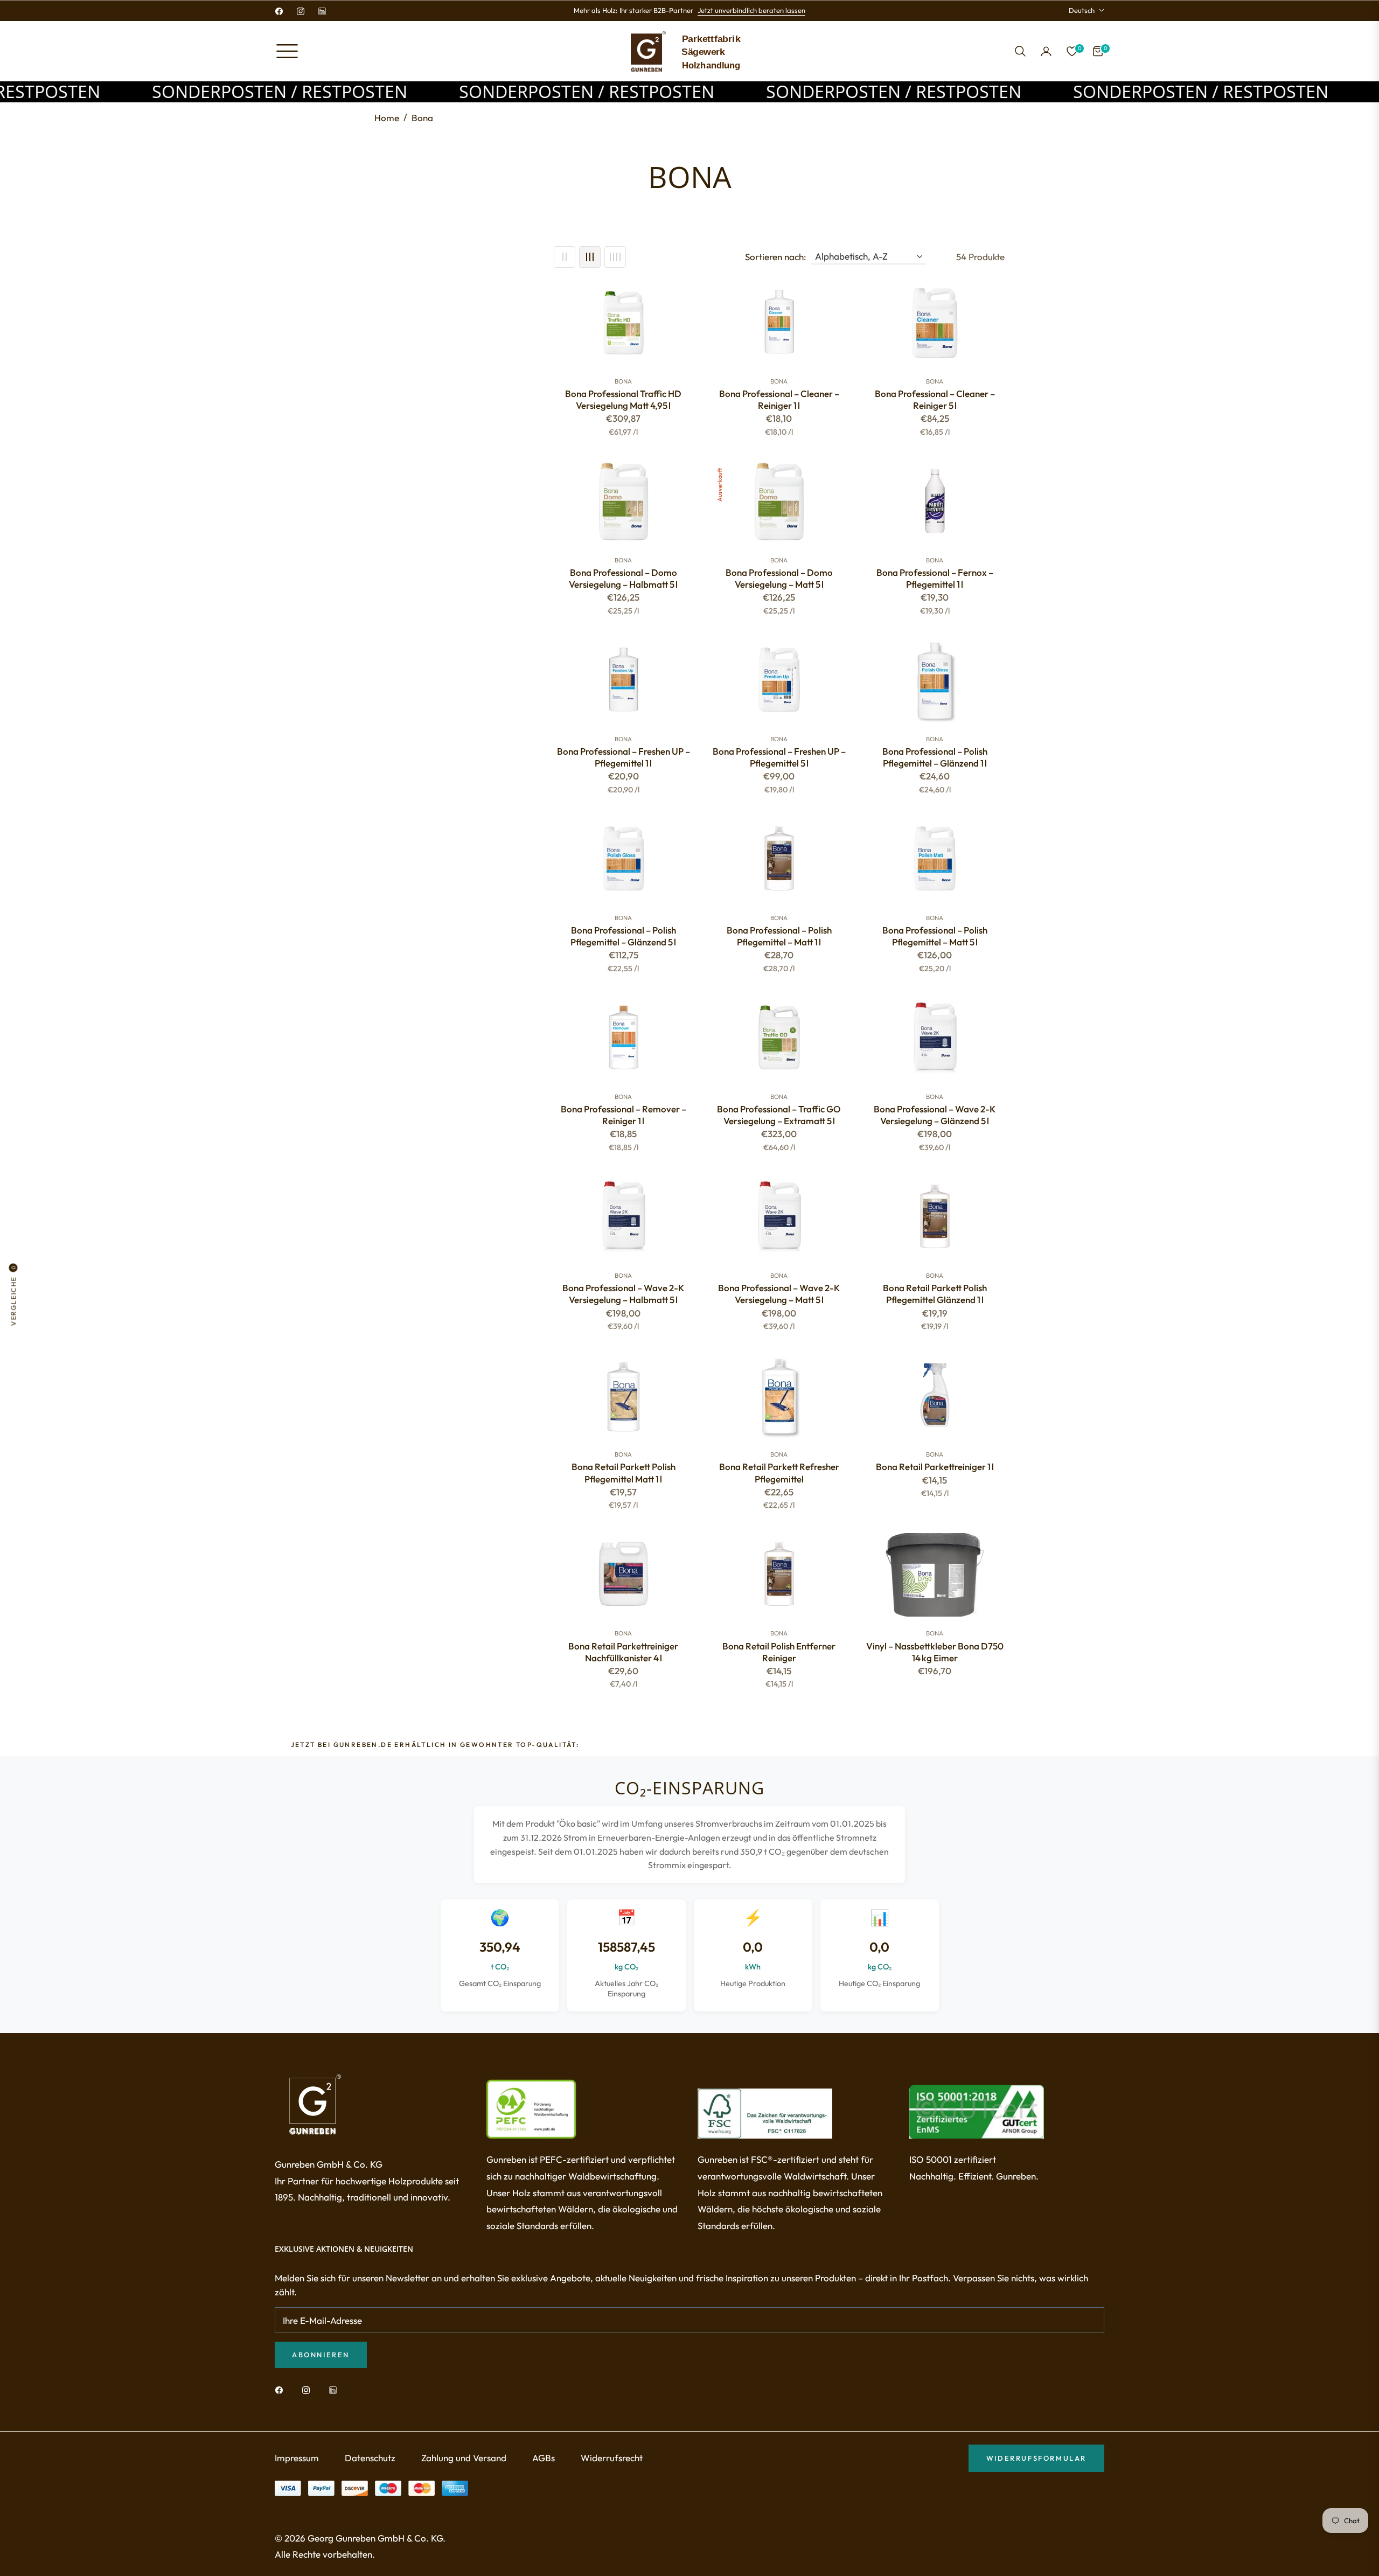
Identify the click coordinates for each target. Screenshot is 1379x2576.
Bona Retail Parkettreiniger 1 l (935, 1467)
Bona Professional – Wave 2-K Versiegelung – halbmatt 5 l (623, 1294)
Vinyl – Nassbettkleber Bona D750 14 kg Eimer (935, 1652)
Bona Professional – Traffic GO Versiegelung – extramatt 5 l (779, 1115)
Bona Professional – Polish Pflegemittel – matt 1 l (779, 936)
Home (387, 118)
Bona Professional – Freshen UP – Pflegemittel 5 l (779, 757)
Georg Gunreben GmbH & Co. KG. (377, 2538)
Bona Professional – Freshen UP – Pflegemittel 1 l (624, 757)
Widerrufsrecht (612, 2458)
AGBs (544, 2458)
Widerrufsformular (1036, 2458)
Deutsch (1082, 10)
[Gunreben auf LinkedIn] (336, 2389)
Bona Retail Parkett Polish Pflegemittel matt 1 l (624, 1473)
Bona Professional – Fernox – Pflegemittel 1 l (935, 578)
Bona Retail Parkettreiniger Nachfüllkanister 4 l (623, 1652)
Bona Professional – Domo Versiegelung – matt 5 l (779, 578)
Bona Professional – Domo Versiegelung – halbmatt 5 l (623, 578)
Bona (623, 381)
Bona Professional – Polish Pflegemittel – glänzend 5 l (623, 936)
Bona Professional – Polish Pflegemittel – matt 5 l (935, 936)
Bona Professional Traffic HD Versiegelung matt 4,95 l (623, 399)
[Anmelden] (1046, 51)
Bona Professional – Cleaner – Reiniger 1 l (779, 399)
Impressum (297, 2458)
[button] (1020, 51)
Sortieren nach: (776, 257)
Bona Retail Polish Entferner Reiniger (779, 1652)
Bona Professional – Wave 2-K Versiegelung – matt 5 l (779, 1294)
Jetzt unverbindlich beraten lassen (751, 10)
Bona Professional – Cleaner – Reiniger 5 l (935, 399)
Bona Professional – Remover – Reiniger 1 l (624, 1115)
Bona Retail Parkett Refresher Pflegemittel (779, 1473)
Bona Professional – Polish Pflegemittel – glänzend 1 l (935, 757)
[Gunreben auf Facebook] (282, 2389)
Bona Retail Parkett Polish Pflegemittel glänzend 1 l (935, 1294)
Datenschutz (370, 2458)
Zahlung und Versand (464, 2458)
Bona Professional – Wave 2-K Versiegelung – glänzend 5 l (935, 1115)
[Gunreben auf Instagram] (309, 2389)
